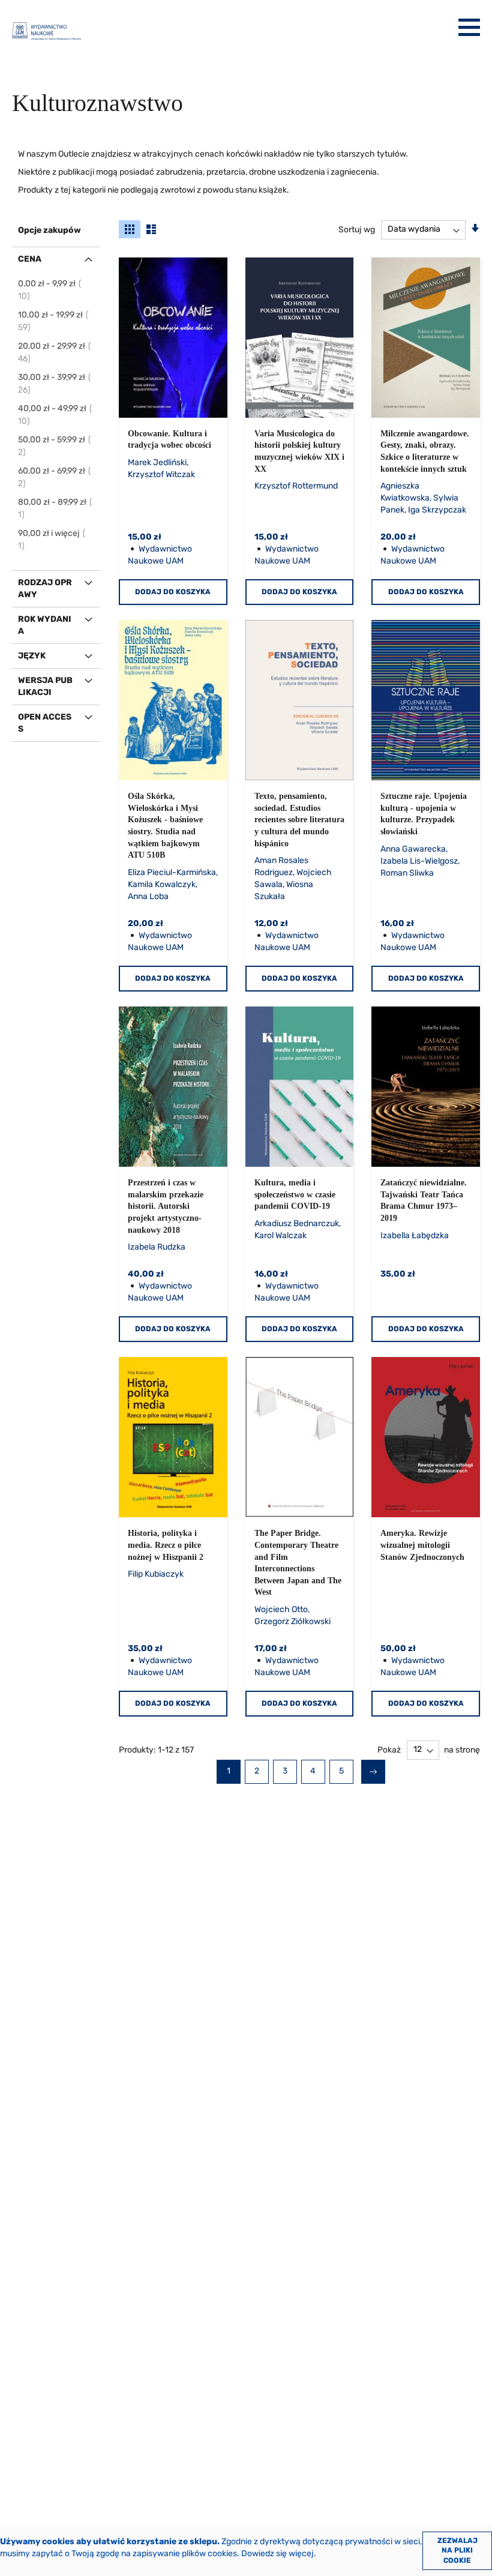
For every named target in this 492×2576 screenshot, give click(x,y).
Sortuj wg (357, 229)
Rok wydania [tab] (45, 625)
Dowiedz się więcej (277, 2553)
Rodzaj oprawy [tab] (45, 588)
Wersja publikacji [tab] (45, 686)
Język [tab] (32, 656)
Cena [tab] (30, 259)
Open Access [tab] (45, 723)
